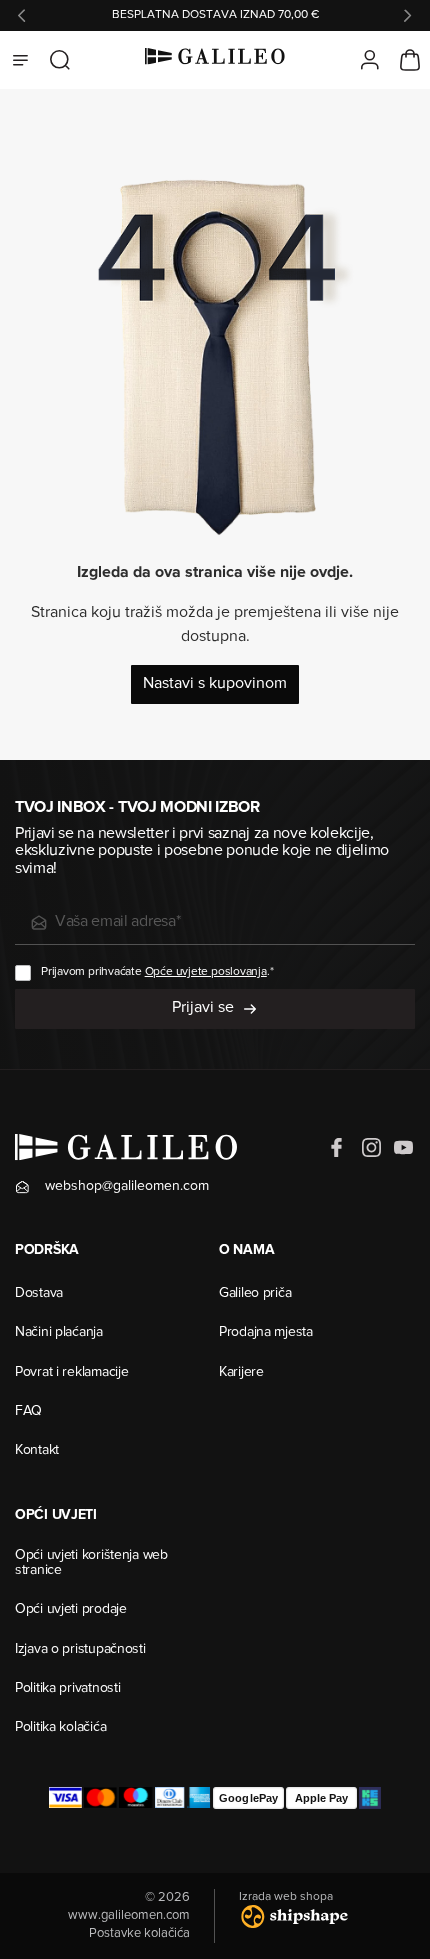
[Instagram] (371, 1148)
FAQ (28, 1412)
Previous (22, 16)
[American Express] (199, 1798)
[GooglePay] (248, 1798)
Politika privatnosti (67, 1689)
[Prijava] (370, 60)
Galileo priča (255, 1294)
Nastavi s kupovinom (215, 684)
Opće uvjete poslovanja (206, 972)
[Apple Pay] (321, 1798)
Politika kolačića (60, 1728)
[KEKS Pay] (370, 1798)
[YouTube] (403, 1148)
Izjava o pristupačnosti (80, 1650)
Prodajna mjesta (266, 1333)
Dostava (39, 1294)
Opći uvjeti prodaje (71, 1610)
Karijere (241, 1373)
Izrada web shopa (286, 1897)
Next (408, 16)
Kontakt (37, 1451)
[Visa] (65, 1798)
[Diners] (169, 1798)
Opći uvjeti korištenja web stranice (91, 1563)
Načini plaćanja (59, 1333)
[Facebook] (339, 1148)
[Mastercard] (100, 1798)
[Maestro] (136, 1798)
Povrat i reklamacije (71, 1373)
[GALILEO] (215, 60)
